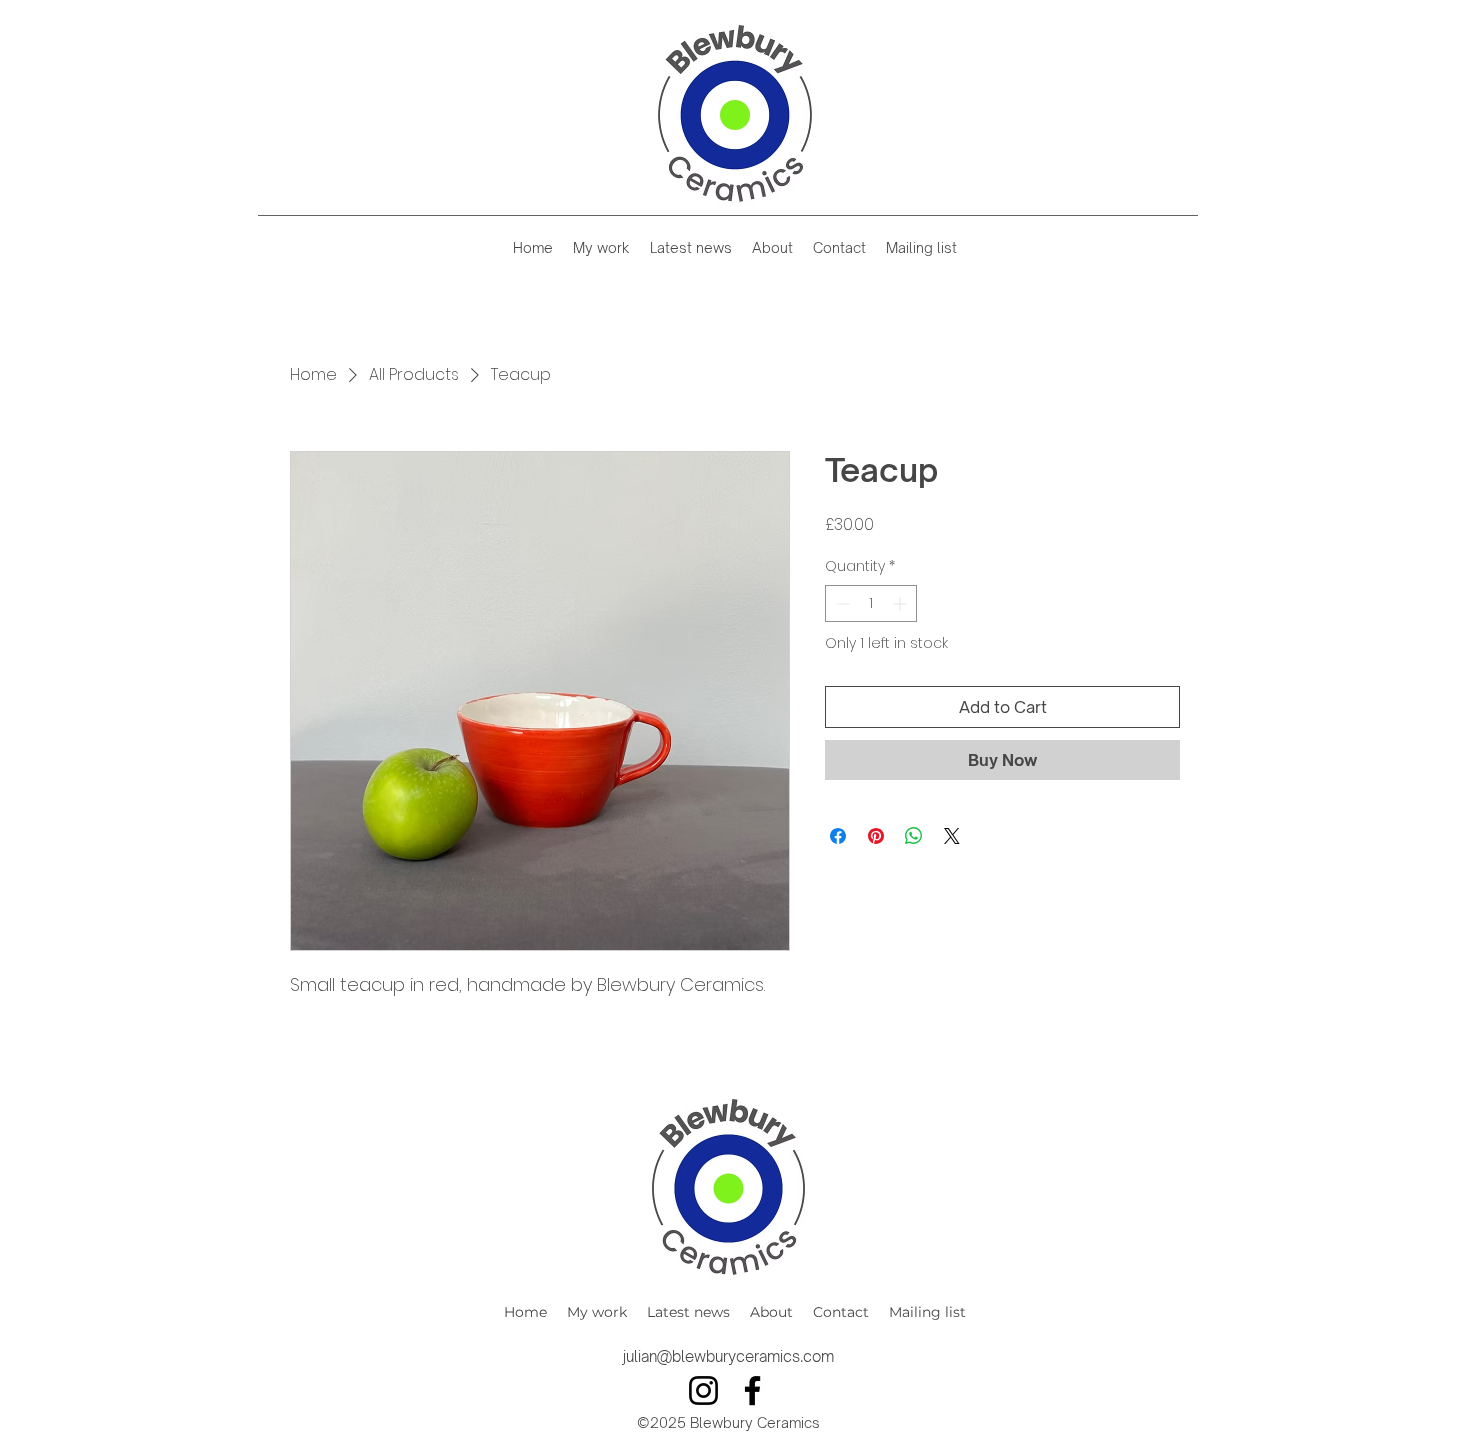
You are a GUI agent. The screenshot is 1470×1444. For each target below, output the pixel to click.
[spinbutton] (871, 603)
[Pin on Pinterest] (876, 836)
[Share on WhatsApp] (914, 836)
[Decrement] (840, 603)
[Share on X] (952, 836)
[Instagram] (703, 1390)
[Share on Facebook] (838, 836)
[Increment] (901, 603)
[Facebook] (752, 1390)
